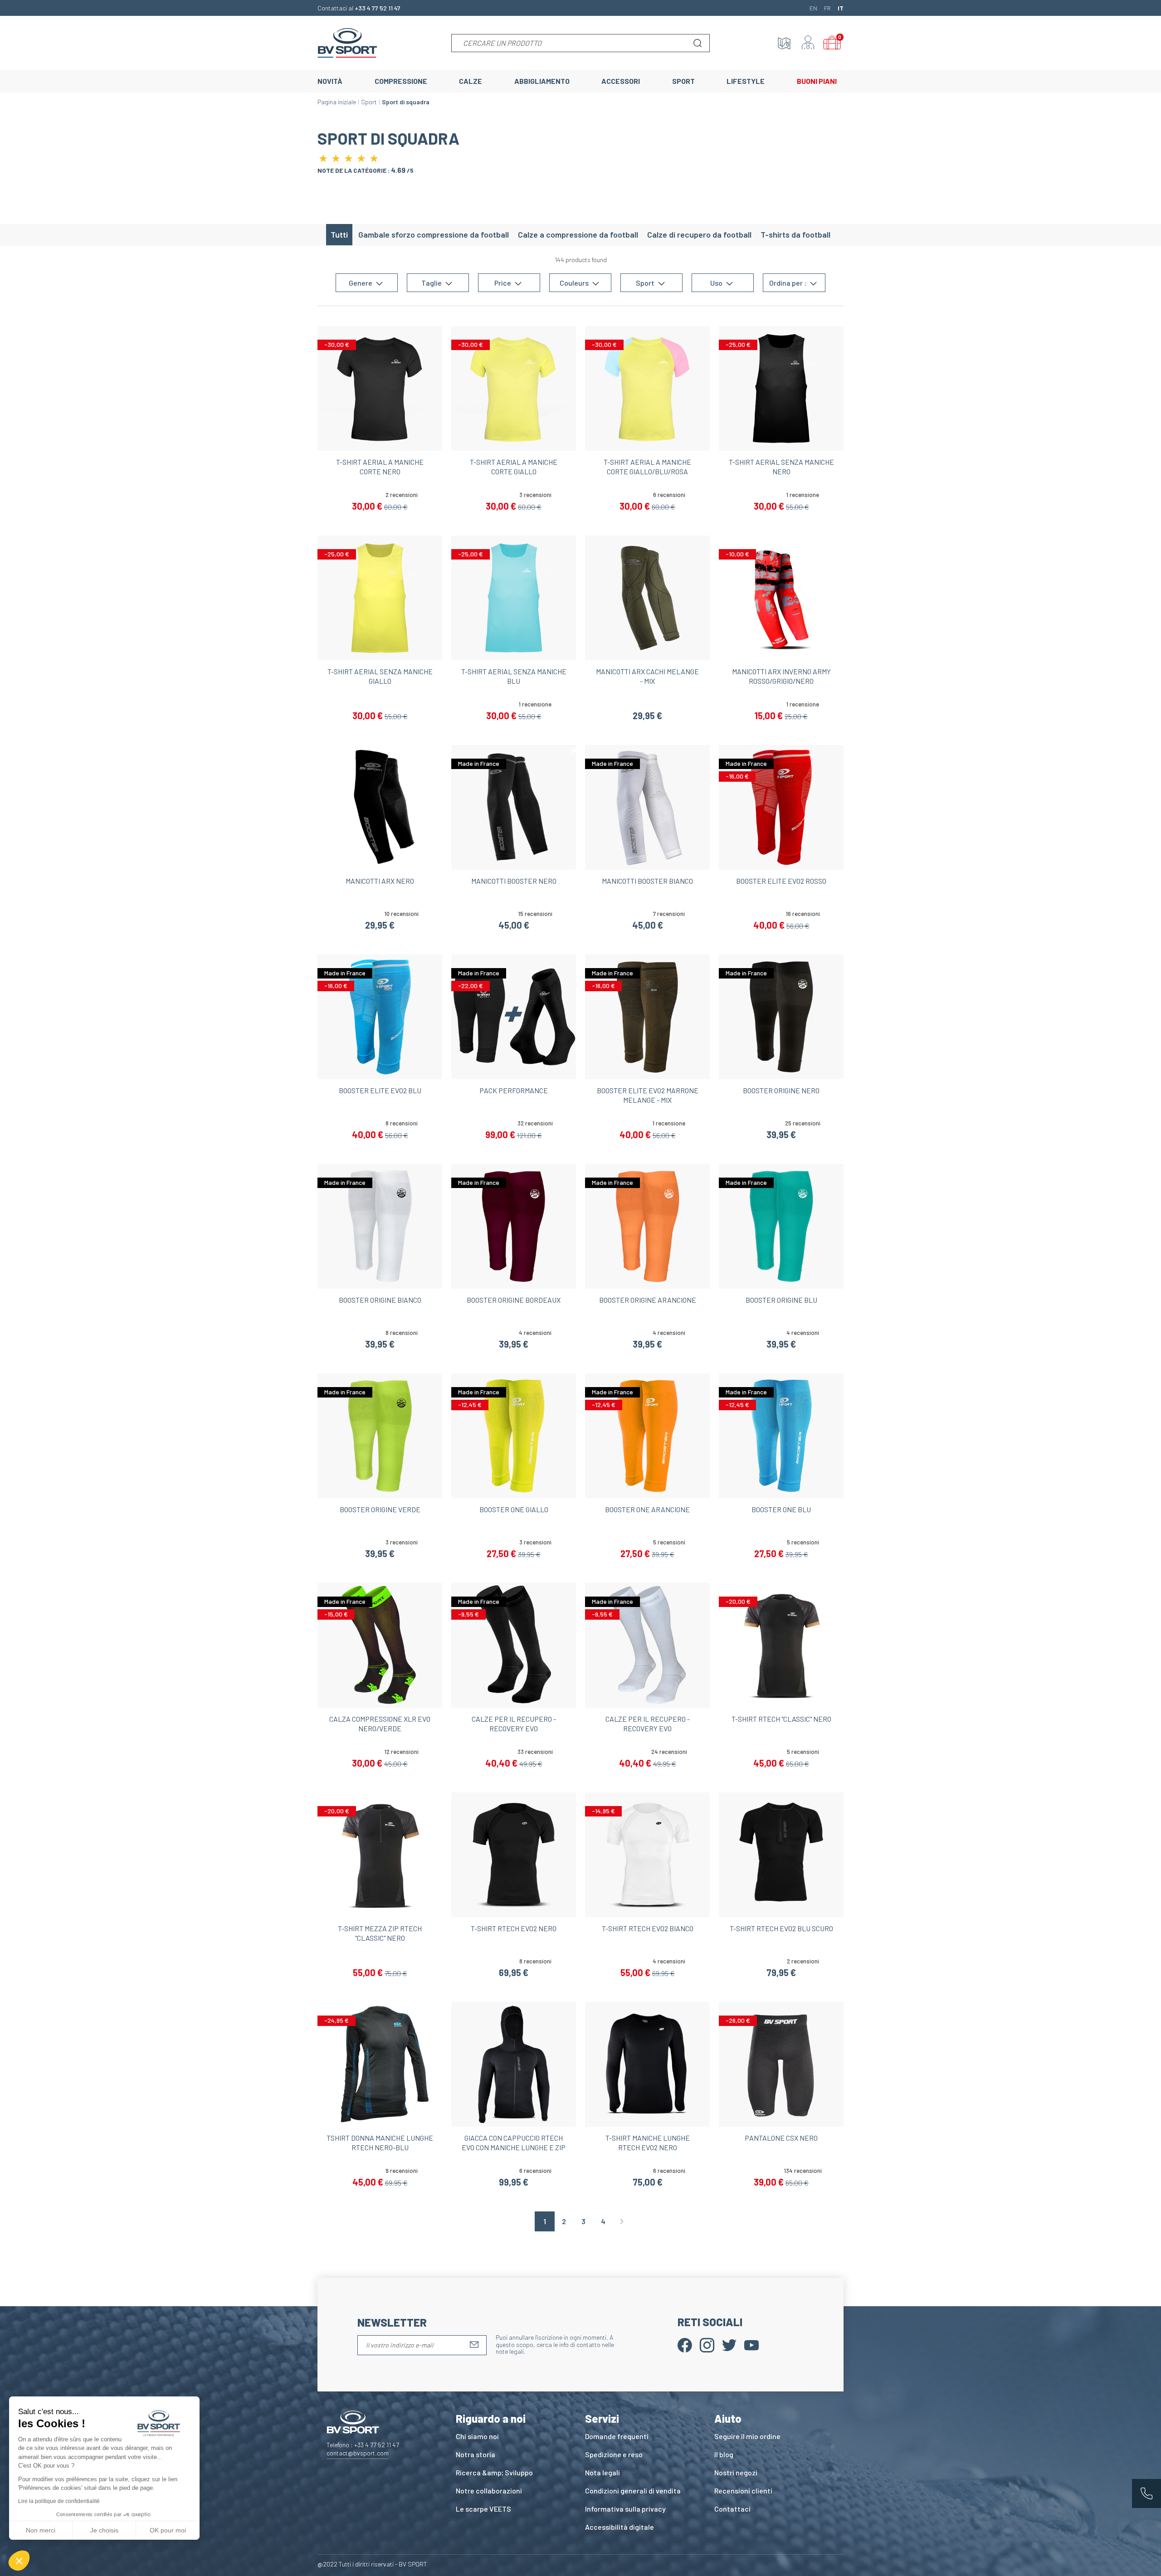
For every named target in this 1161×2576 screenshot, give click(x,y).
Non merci (41, 2530)
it (841, 8)
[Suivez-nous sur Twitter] (729, 2344)
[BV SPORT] (347, 42)
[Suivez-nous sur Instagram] (707, 2344)
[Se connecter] (808, 43)
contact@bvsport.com (358, 2453)
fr (827, 8)
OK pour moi (168, 2530)
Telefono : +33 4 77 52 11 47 (363, 2445)
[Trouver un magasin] (784, 43)
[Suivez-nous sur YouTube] (751, 2344)
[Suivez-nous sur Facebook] (685, 2344)
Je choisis (104, 2530)
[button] (19, 2561)
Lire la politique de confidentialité (59, 2501)
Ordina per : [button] (788, 283)
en (813, 8)
